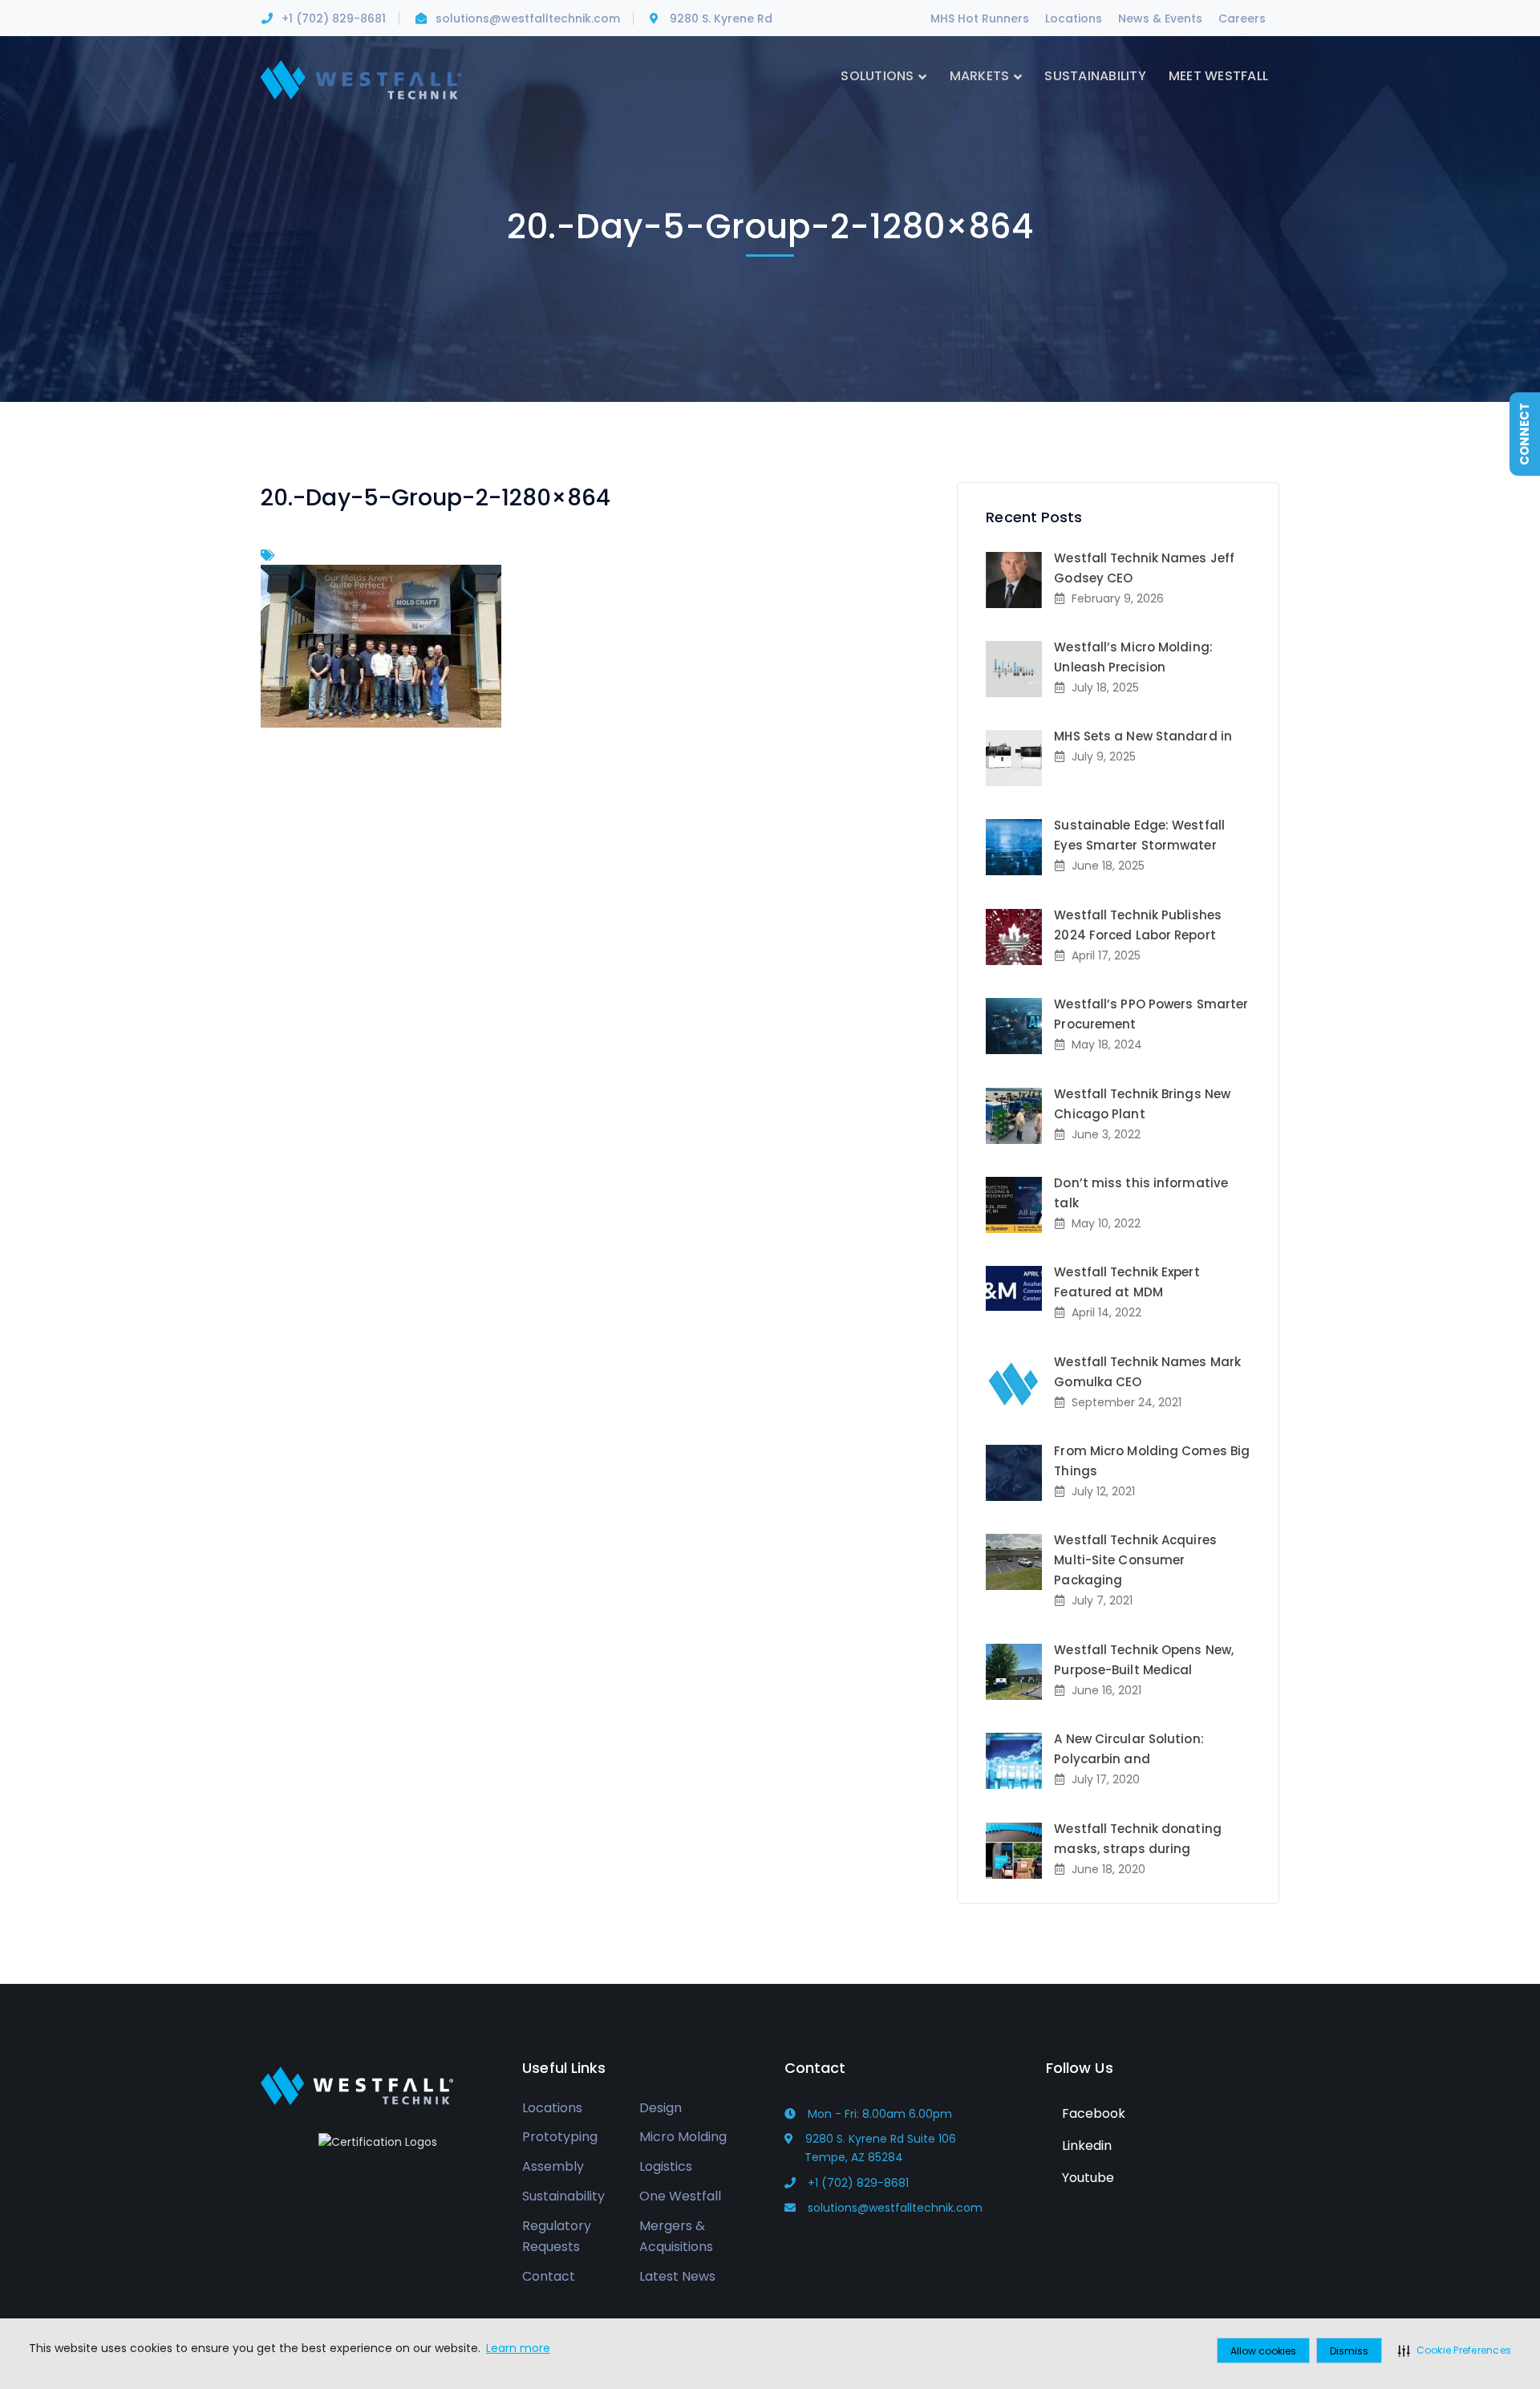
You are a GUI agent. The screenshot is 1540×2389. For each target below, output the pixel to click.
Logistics (666, 2166)
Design (661, 2108)
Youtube (1086, 2178)
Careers (1242, 18)
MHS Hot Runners (980, 18)
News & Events (1160, 18)
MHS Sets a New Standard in (1143, 736)
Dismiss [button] (1349, 2351)
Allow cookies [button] (1263, 2351)
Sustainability (563, 2196)
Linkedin (1085, 2146)
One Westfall (680, 2196)
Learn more (518, 2348)
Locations (1074, 18)
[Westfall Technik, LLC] (361, 79)
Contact (549, 2276)
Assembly (553, 2166)
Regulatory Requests (557, 2237)
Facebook (1092, 2113)
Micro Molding (683, 2137)
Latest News (677, 2276)
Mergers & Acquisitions (676, 2237)
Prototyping (560, 2137)
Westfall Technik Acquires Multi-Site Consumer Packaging (1135, 1560)
